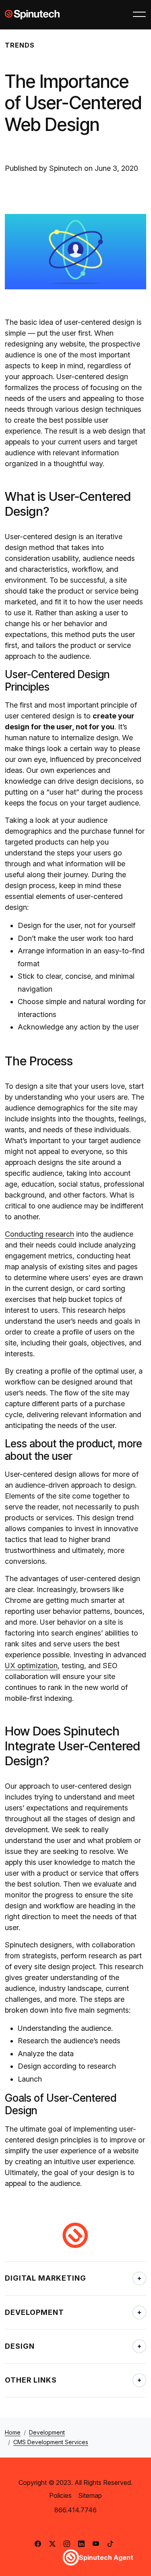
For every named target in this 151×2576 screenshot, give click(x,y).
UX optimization (31, 1666)
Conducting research (39, 1234)
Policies (60, 2495)
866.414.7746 (75, 2510)
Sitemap (90, 2495)
